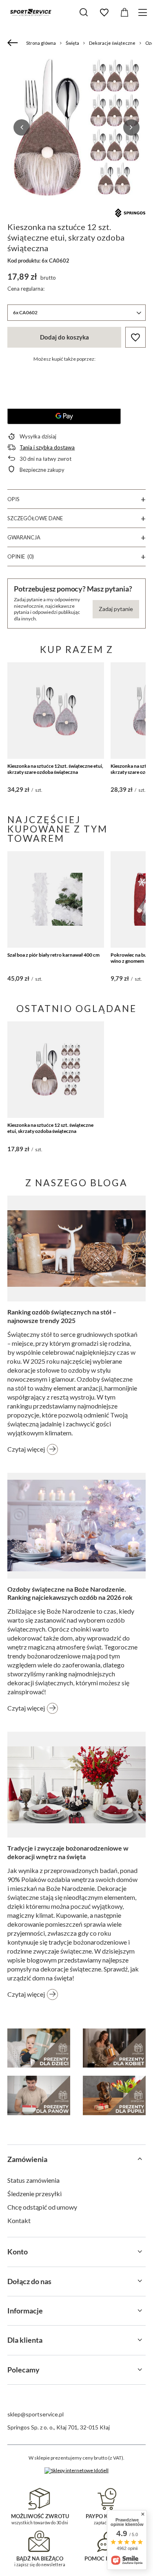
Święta (72, 43)
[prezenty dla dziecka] (39, 2048)
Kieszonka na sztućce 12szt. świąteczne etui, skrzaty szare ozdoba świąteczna (55, 769)
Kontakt (19, 2220)
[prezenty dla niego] (39, 2095)
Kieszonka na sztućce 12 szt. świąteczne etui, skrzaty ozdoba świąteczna (50, 1128)
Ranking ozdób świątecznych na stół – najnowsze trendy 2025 (62, 1316)
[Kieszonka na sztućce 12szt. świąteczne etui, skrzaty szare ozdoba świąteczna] (56, 711)
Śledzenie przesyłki (34, 2194)
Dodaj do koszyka (64, 337)
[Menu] (144, 12)
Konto (18, 2252)
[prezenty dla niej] (114, 2048)
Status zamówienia (33, 2180)
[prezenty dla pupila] (114, 2095)
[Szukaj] (84, 12)
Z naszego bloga (76, 1183)
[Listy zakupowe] (104, 13)
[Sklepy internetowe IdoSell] (76, 2471)
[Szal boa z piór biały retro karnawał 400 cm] (56, 899)
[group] (76, 127)
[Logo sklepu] (31, 12)
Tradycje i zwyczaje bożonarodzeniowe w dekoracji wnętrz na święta (68, 1852)
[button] (22, 127)
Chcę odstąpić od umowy (42, 2207)
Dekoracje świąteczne (112, 43)
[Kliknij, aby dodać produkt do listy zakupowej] (135, 337)
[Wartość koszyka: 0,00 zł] (124, 13)
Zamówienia (27, 2159)
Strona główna (41, 43)
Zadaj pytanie (116, 609)
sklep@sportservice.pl (35, 2414)
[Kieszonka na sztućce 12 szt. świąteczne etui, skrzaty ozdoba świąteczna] (56, 1070)
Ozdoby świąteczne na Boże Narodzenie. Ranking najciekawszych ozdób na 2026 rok (70, 1593)
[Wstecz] (14, 43)
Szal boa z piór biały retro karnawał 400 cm (53, 955)
